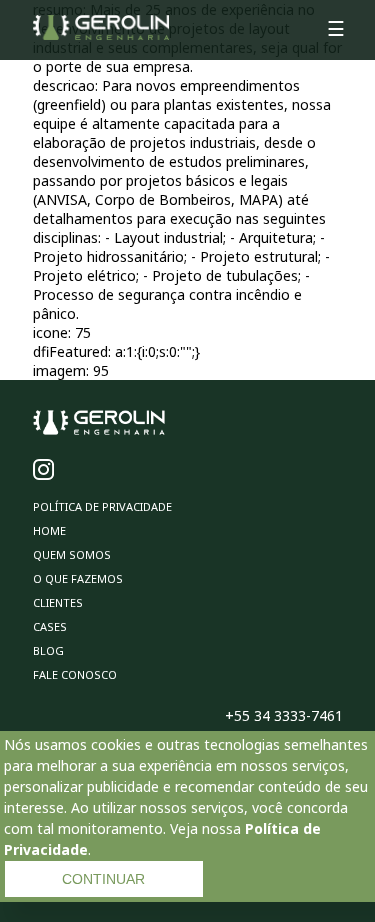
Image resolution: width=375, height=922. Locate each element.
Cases (50, 626)
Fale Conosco (75, 674)
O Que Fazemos (78, 578)
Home (49, 530)
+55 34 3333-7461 (284, 715)
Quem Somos (72, 554)
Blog (48, 650)
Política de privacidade (102, 506)
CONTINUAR (103, 879)
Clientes (58, 602)
